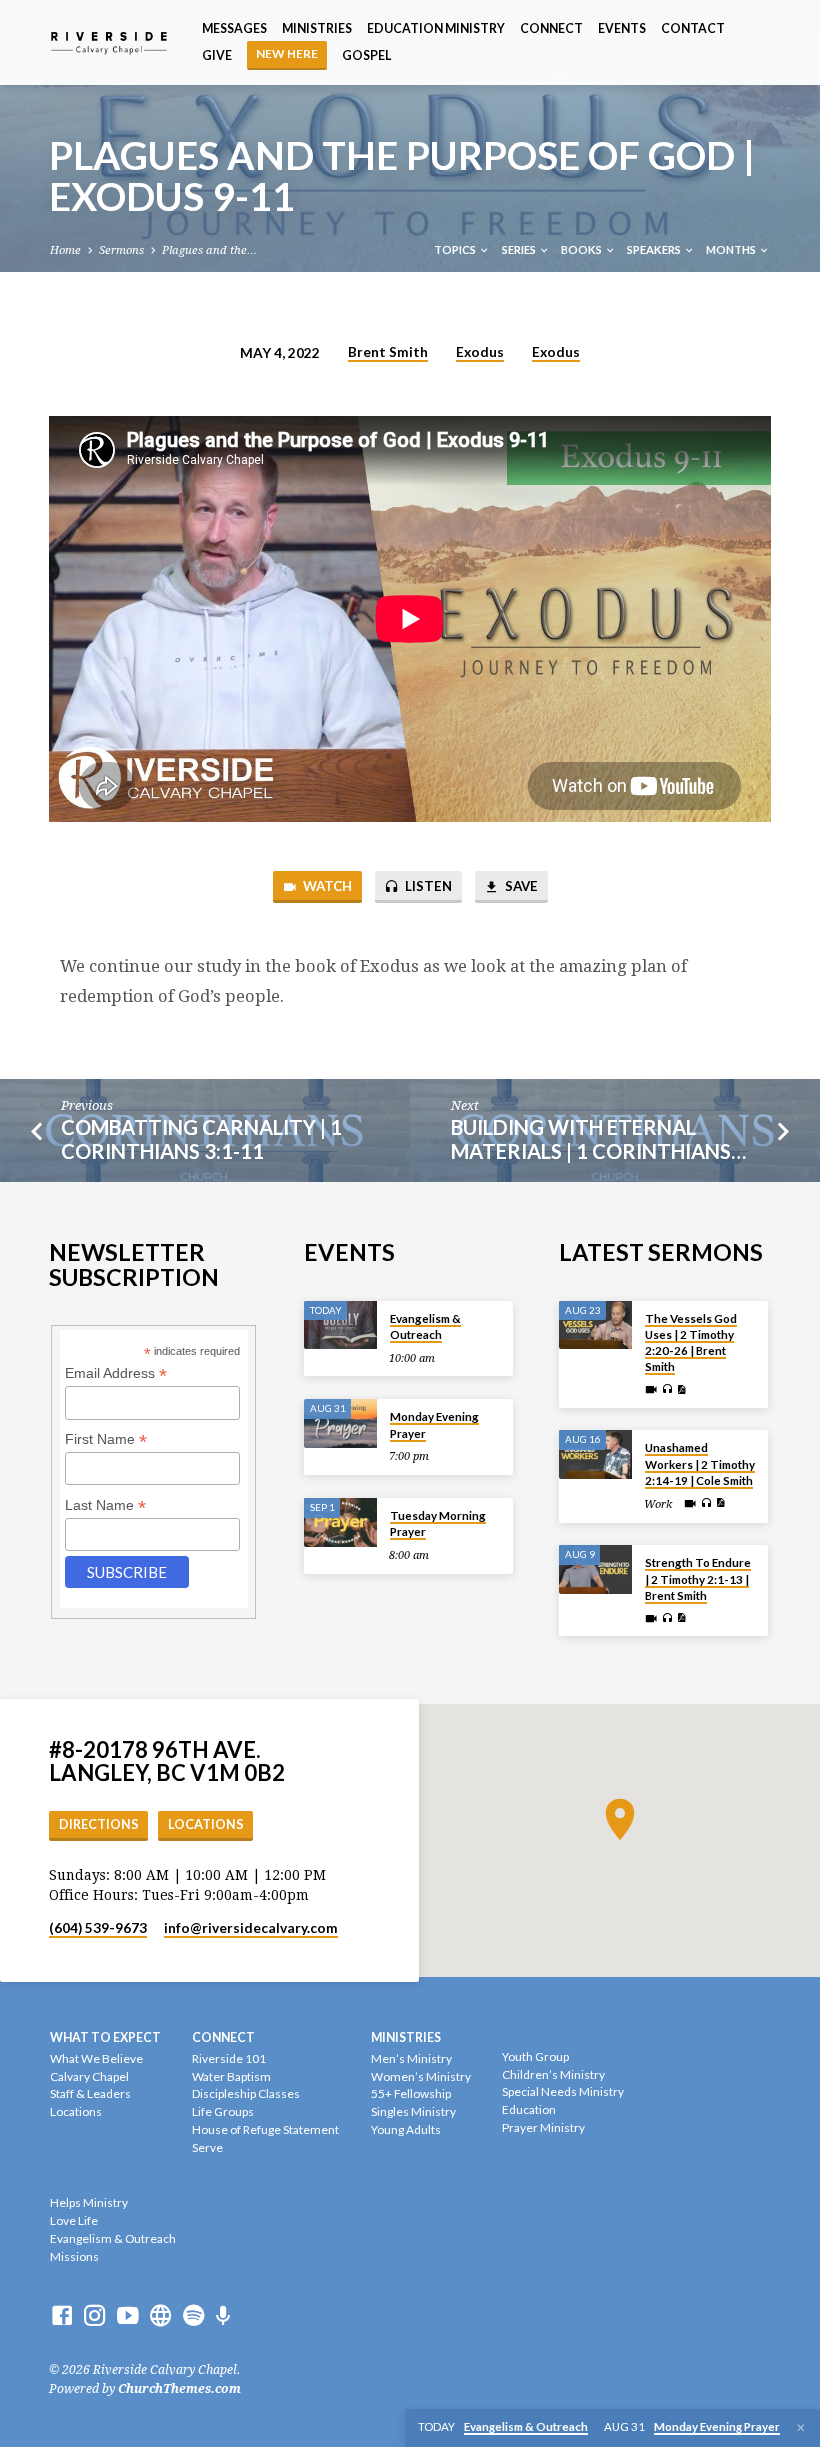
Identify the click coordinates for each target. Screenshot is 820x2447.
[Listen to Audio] (667, 1390)
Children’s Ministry (553, 2074)
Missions (74, 2256)
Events (622, 28)
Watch (326, 886)
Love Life (74, 2220)
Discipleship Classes (246, 2093)
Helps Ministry (89, 2202)
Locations (206, 1824)
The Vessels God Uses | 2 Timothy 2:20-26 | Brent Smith (691, 1343)
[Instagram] (95, 2316)
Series (520, 249)
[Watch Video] (651, 1390)
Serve (207, 2147)
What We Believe (96, 2058)
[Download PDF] (681, 1390)
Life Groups (223, 2111)
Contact (693, 28)
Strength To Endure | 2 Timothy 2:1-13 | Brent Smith (698, 1579)
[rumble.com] (161, 2316)
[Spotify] (194, 2316)
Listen (427, 886)
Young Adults (406, 2129)
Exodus (480, 352)
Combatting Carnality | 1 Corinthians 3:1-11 (201, 1139)
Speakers (655, 249)
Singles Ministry (413, 2111)
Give (217, 55)
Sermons (121, 250)
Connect (551, 28)
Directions (99, 1824)
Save (520, 886)
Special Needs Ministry (563, 2091)
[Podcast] (223, 2316)
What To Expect (105, 2037)
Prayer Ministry (543, 2127)
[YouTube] (128, 2316)
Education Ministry (436, 28)
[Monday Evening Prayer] (340, 1423)
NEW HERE (287, 53)
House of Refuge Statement (265, 2129)
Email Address (116, 1373)
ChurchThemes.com (179, 2389)
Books (582, 249)
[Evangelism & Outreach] (340, 1325)
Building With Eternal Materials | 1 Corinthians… (598, 1139)
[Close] (801, 2428)
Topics (456, 249)
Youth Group (535, 2056)
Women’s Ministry (421, 2076)
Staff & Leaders (90, 2093)
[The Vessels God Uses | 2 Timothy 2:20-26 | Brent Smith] (595, 1325)
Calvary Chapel (89, 2076)
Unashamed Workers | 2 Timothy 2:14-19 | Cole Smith (700, 1464)
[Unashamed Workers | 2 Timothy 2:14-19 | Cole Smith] (595, 1454)
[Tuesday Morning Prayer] (340, 1522)
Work (658, 1504)
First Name (106, 1439)
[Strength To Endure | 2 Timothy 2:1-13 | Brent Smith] (595, 1569)
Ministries (317, 28)
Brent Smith (388, 352)
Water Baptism (231, 2076)
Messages (234, 28)
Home (65, 250)
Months (732, 249)
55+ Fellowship (411, 2093)
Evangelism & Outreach (425, 1326)
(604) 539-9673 (98, 1928)
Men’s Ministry (411, 2058)
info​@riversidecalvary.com (251, 1928)
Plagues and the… (209, 250)
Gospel (366, 55)
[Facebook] (62, 2316)
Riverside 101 (229, 2058)
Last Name (105, 1505)
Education (529, 2109)
